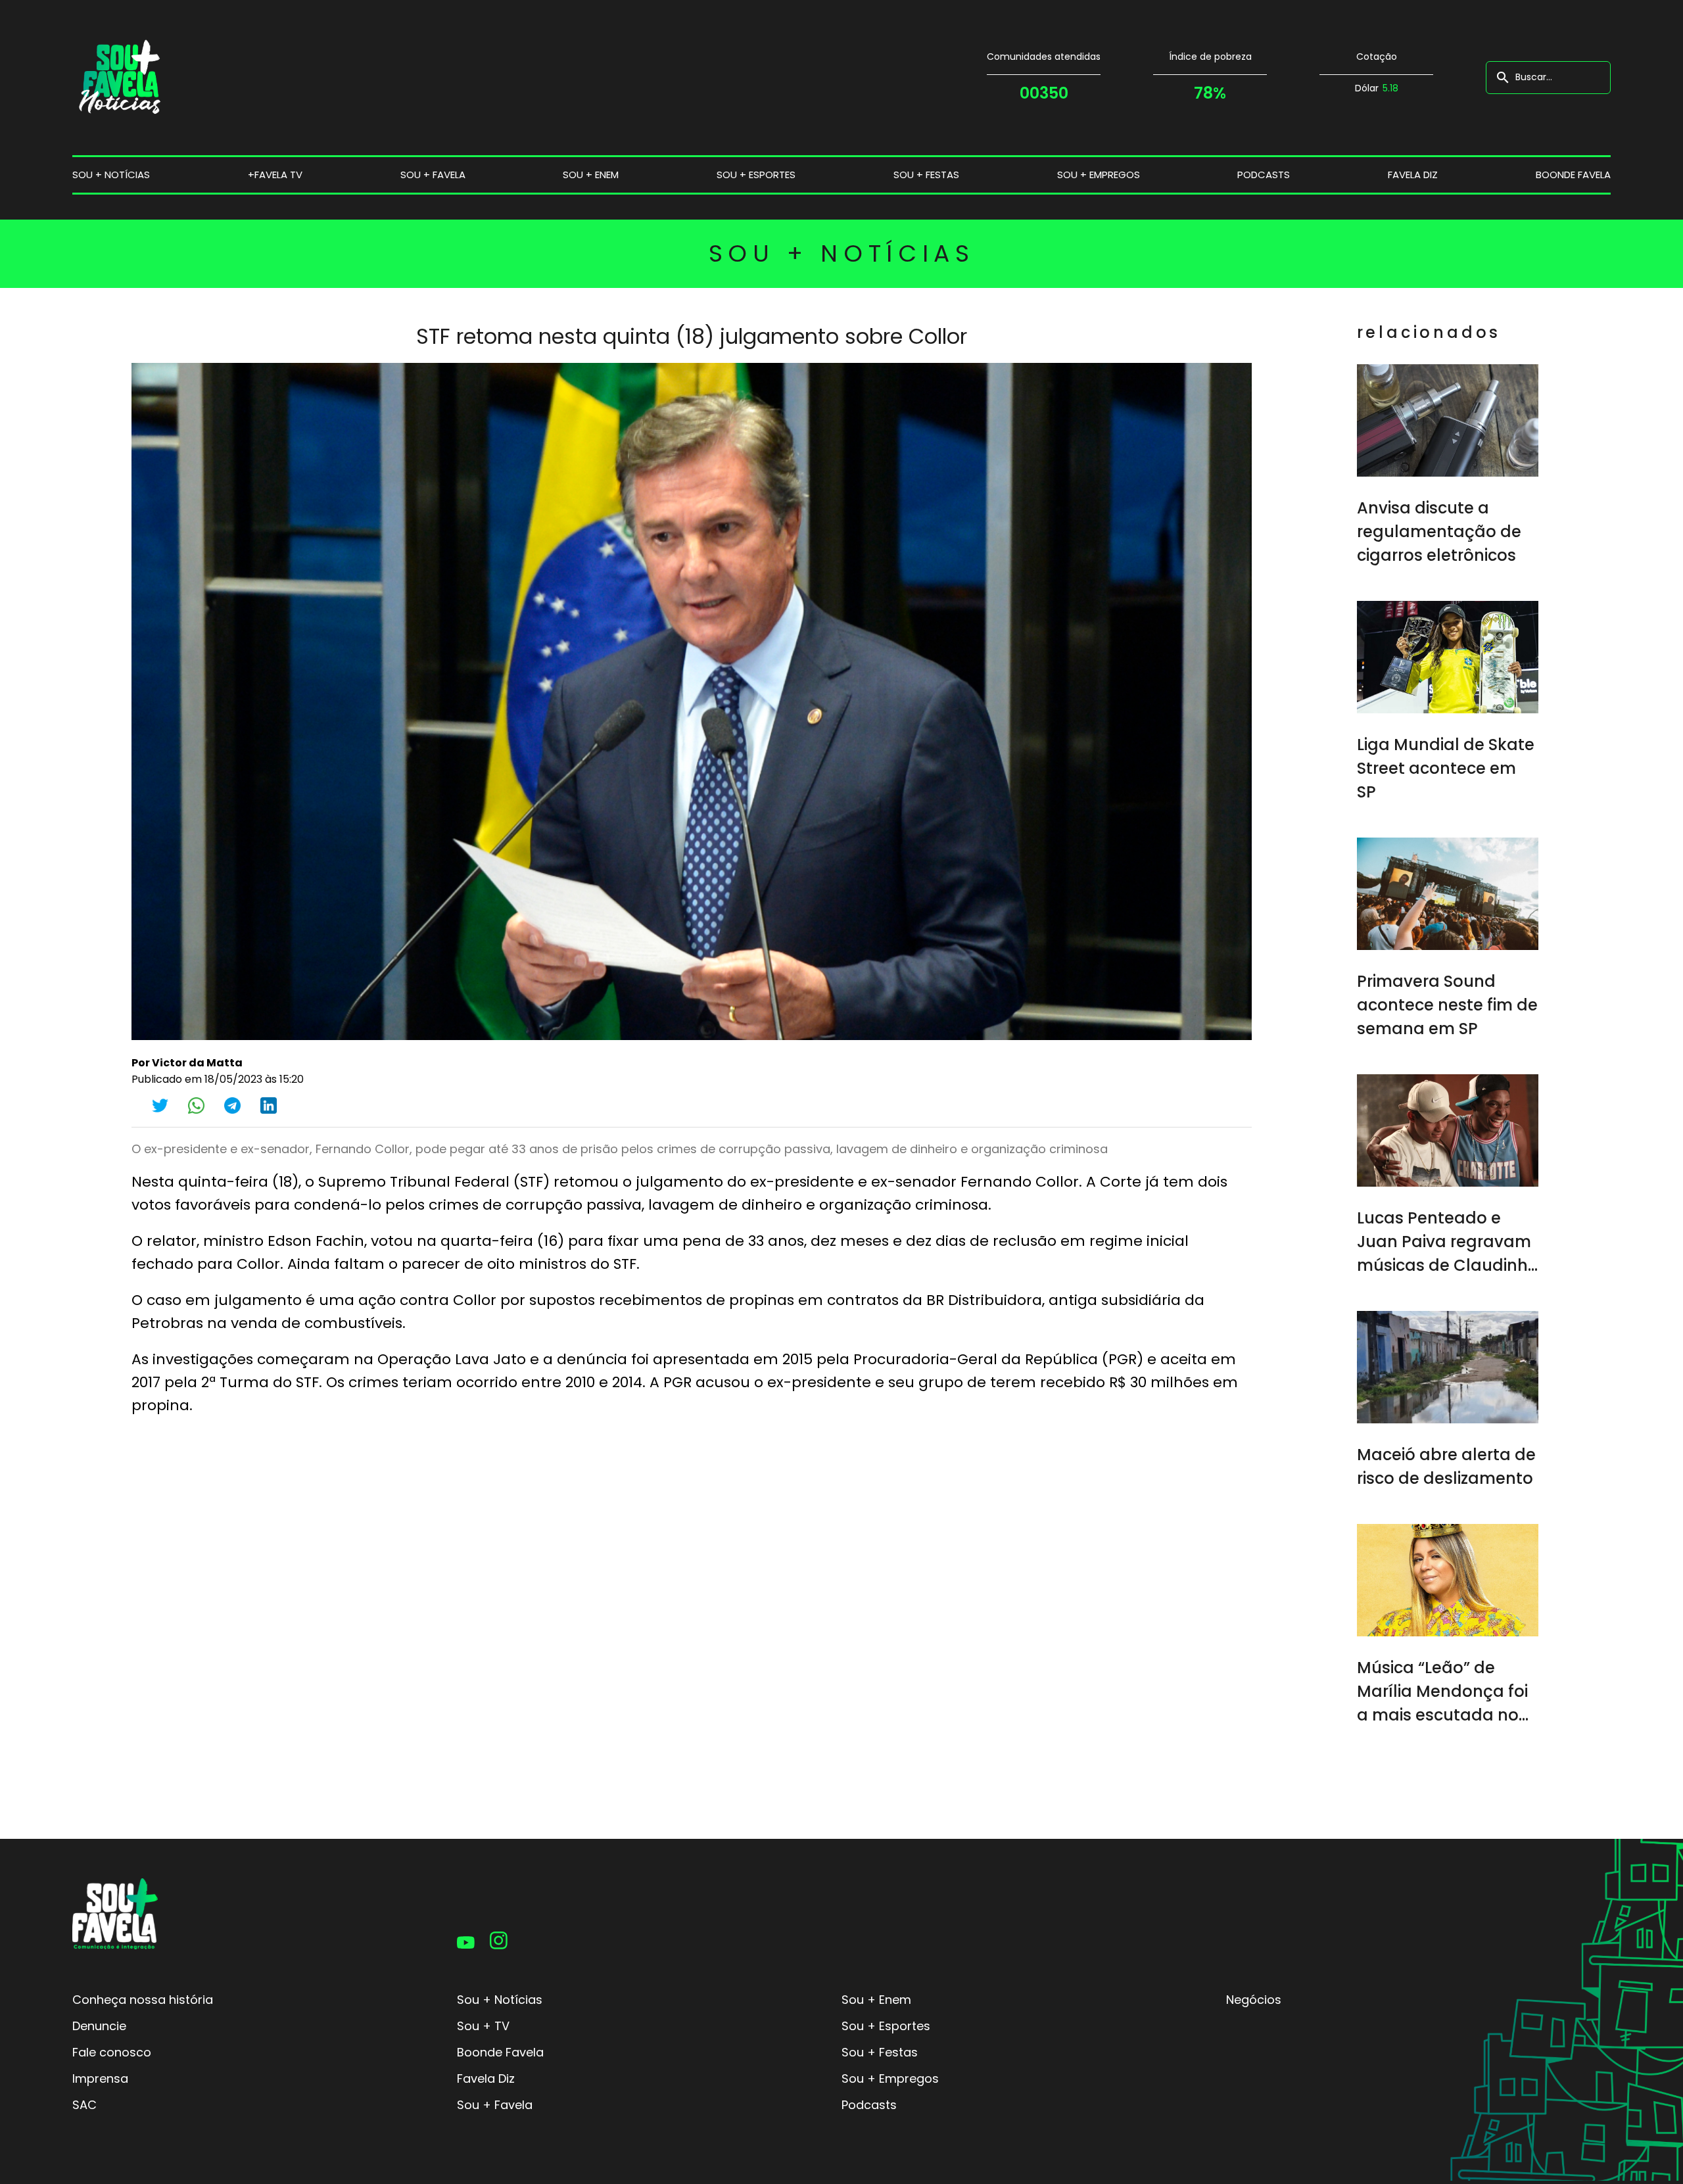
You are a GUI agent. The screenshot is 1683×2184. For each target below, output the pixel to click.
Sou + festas (926, 175)
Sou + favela (433, 175)
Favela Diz (1413, 175)
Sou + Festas (880, 2052)
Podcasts (1264, 175)
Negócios (1254, 2000)
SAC (84, 2105)
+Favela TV (275, 175)
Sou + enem (591, 175)
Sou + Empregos (890, 2078)
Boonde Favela (1573, 175)
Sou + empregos (1099, 175)
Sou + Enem (876, 2000)
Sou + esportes (756, 175)
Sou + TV (483, 2026)
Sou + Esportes (886, 2026)
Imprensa (100, 2078)
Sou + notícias (111, 175)
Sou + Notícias (500, 2000)
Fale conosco (112, 2052)
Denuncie (99, 2026)
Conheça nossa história (143, 2000)
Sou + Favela (495, 2105)
